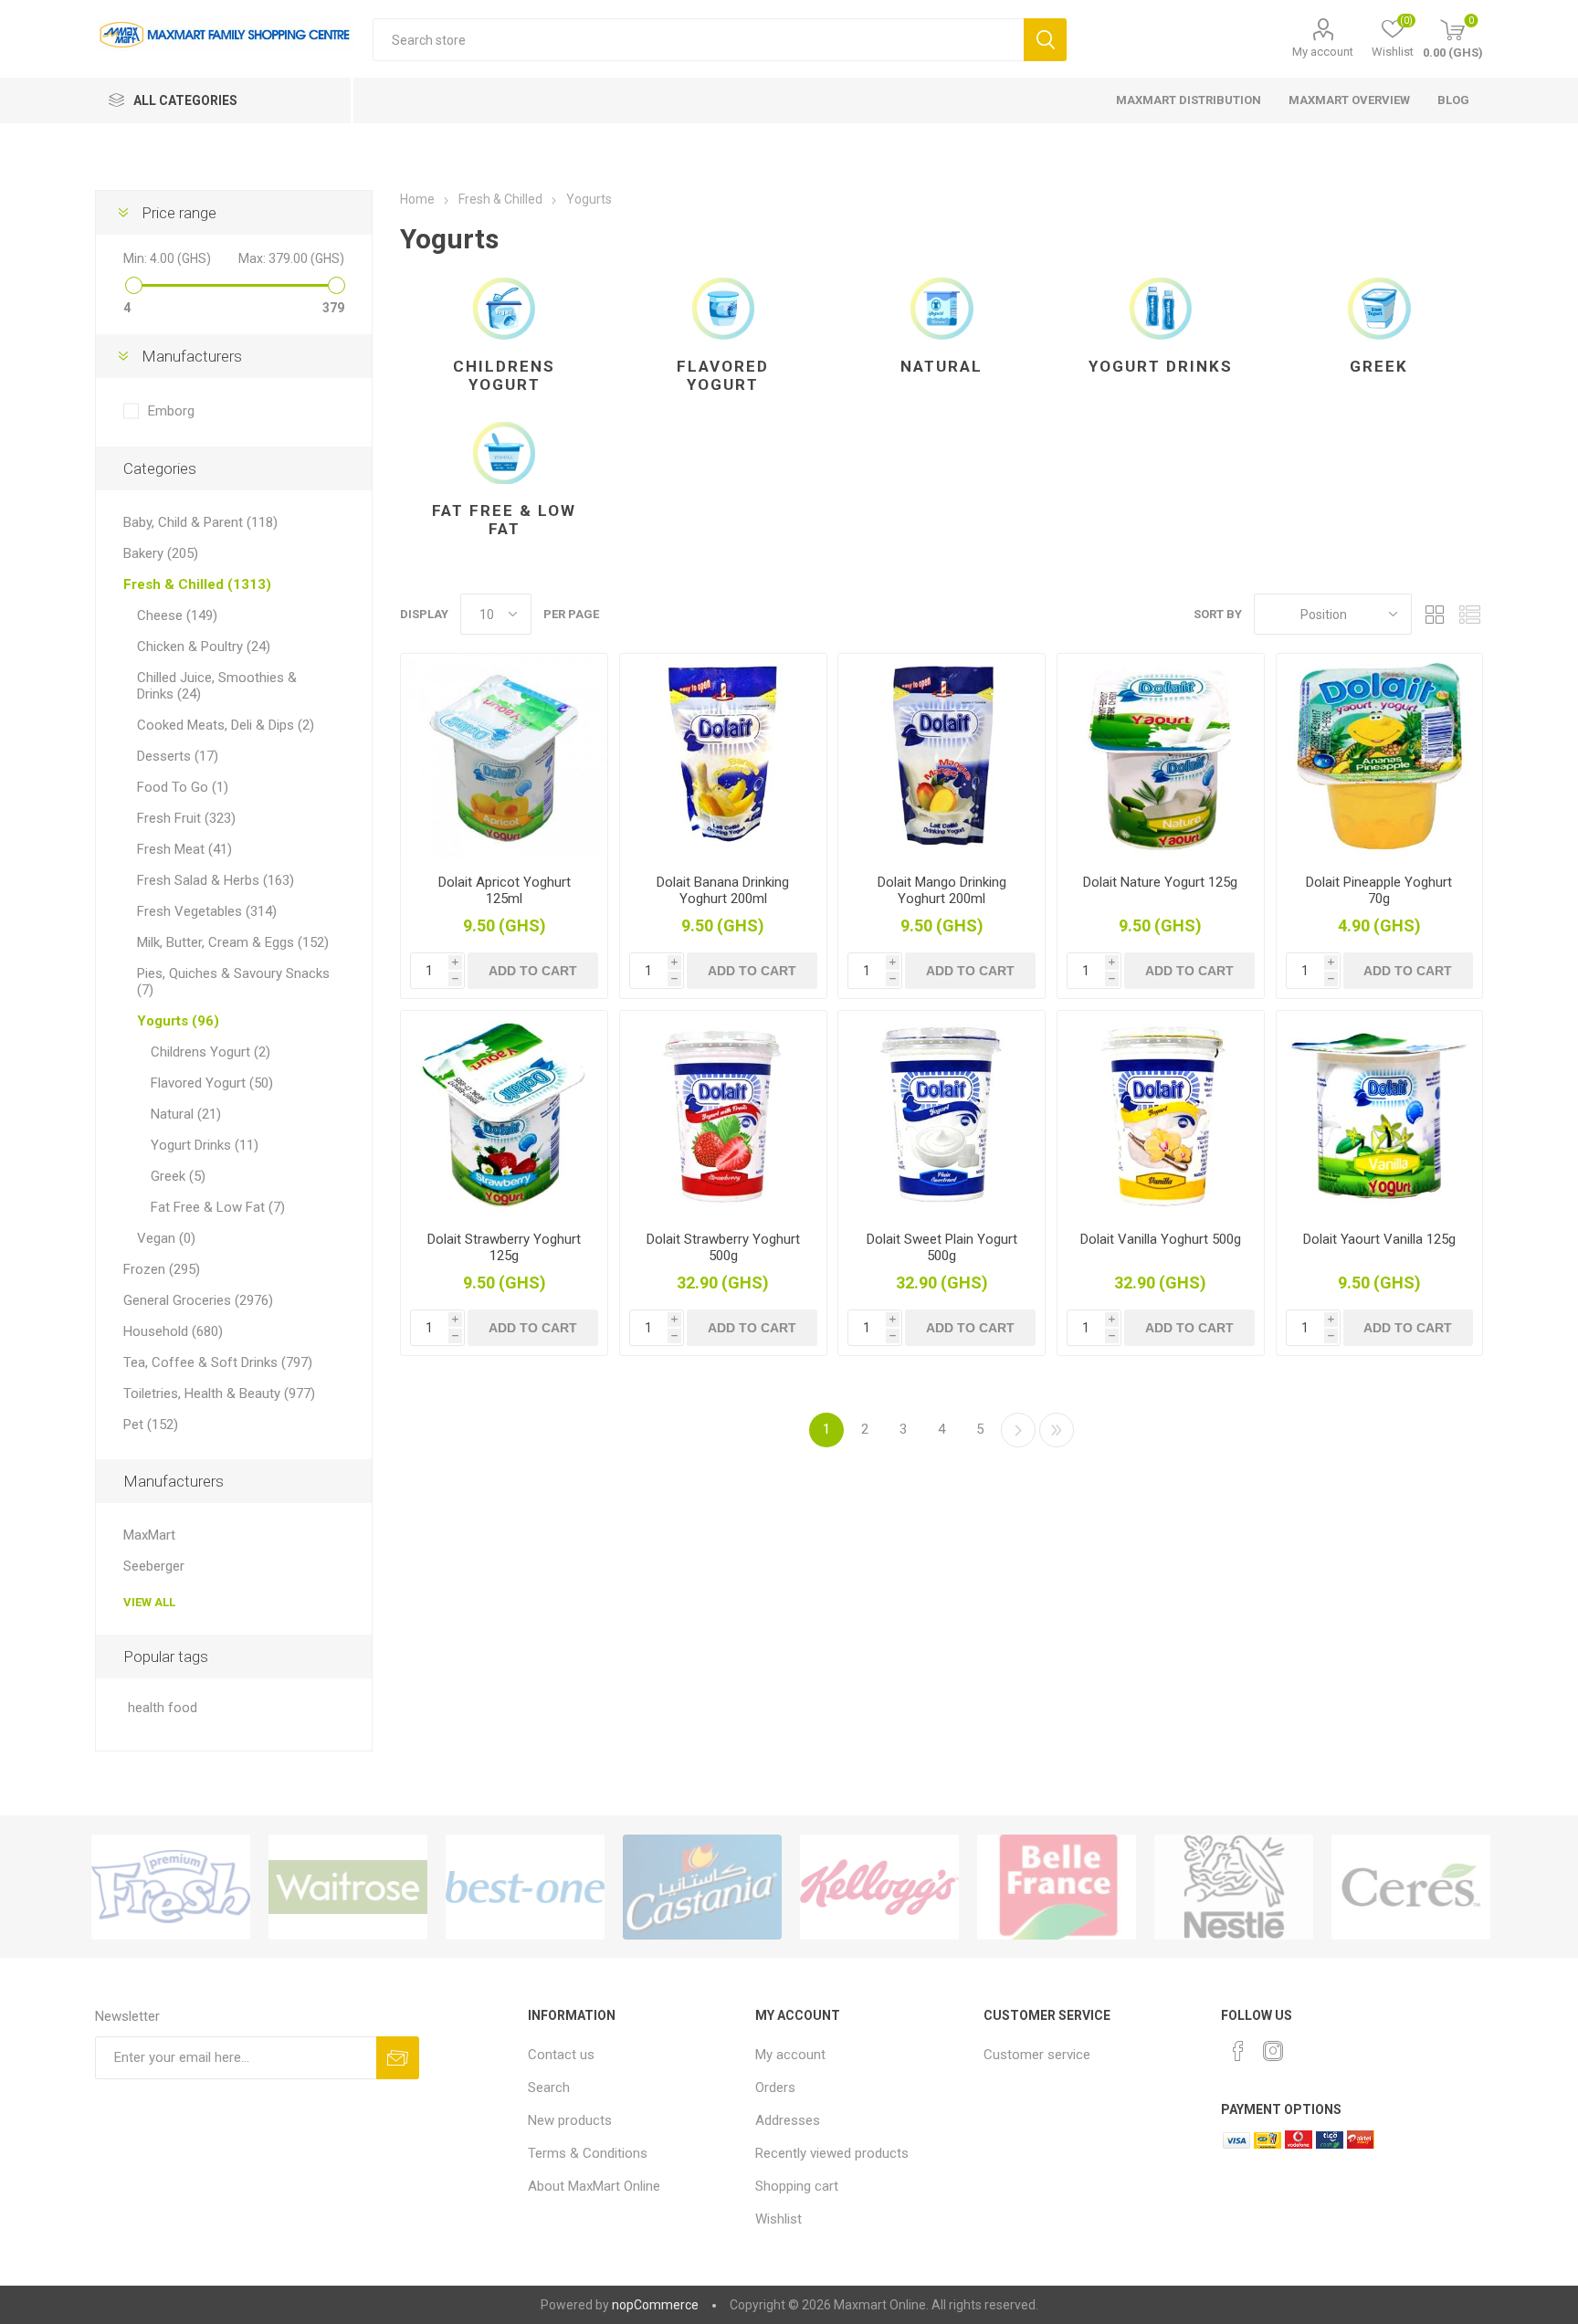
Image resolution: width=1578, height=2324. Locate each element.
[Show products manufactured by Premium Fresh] (171, 1887)
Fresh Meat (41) (184, 849)
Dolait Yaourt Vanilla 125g (1379, 1239)
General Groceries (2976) (198, 1300)
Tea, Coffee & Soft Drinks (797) (218, 1362)
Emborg (171, 411)
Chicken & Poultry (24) (204, 647)
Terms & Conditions (588, 2153)
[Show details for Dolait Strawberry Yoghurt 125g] (504, 1114)
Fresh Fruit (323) (186, 818)
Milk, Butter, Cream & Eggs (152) (233, 942)
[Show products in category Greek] (1380, 309)
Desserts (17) (178, 756)
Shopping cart (797, 2186)
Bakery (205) (161, 553)
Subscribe (398, 2058)
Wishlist (778, 2219)
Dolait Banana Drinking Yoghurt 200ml (723, 890)
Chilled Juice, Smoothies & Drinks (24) (217, 686)
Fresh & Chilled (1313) (197, 584)
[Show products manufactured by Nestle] (1234, 1887)
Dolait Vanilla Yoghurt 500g (1161, 1239)
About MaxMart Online (594, 2186)
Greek (1379, 366)
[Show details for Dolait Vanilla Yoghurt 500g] (1161, 1114)
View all (149, 1602)
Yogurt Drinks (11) (205, 1145)
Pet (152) (151, 1425)
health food (163, 1708)
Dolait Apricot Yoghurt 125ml (505, 890)
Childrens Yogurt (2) (210, 1052)
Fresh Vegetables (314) (207, 911)
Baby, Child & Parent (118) (200, 522)
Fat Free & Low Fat (504, 520)
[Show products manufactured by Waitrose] (348, 1887)
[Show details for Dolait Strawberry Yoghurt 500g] (723, 1114)
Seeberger (154, 1566)
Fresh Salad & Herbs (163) (216, 880)
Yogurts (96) (178, 1021)
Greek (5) (178, 1176)
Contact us (561, 2055)
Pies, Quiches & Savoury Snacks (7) (233, 982)
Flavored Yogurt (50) (212, 1083)
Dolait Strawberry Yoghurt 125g (504, 1247)
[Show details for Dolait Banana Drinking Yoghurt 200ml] (723, 757)
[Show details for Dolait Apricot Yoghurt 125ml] (504, 757)
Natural (942, 366)
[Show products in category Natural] (942, 309)
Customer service (1037, 2055)
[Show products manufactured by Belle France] (1057, 1887)
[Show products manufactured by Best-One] (525, 1887)
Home (417, 199)
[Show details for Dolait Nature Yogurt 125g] (1161, 757)
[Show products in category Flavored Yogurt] (723, 309)
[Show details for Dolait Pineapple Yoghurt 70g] (1380, 757)
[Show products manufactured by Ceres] (1411, 1887)
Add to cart (533, 971)
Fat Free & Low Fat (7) (218, 1207)
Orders (775, 2087)
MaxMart (149, 1535)
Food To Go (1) (183, 787)
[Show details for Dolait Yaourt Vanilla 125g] (1380, 1114)
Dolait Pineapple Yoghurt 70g (1379, 890)
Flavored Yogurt (723, 375)
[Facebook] (1238, 2051)
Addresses (788, 2120)
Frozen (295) (162, 1269)
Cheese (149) (177, 615)
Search (1045, 40)
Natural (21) (186, 1114)
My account (1323, 52)
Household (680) (173, 1331)
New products (570, 2120)
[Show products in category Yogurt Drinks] (1161, 309)
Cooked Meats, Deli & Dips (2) (226, 725)
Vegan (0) (166, 1238)
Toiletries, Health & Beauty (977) (219, 1393)
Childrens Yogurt (504, 375)
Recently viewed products (832, 2153)
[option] (171, 1887)
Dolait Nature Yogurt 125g (1160, 882)
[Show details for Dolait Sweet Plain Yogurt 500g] (942, 1114)
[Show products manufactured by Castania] (702, 1887)
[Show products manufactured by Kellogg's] (879, 1887)
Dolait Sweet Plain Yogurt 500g (942, 1247)
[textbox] (698, 40)
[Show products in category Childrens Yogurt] (504, 309)
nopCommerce (655, 2305)
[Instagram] (1273, 2051)
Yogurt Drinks (1161, 366)
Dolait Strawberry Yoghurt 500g (723, 1247)
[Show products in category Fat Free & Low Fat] (504, 453)
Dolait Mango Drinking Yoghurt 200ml (942, 890)
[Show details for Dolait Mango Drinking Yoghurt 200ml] (942, 757)
